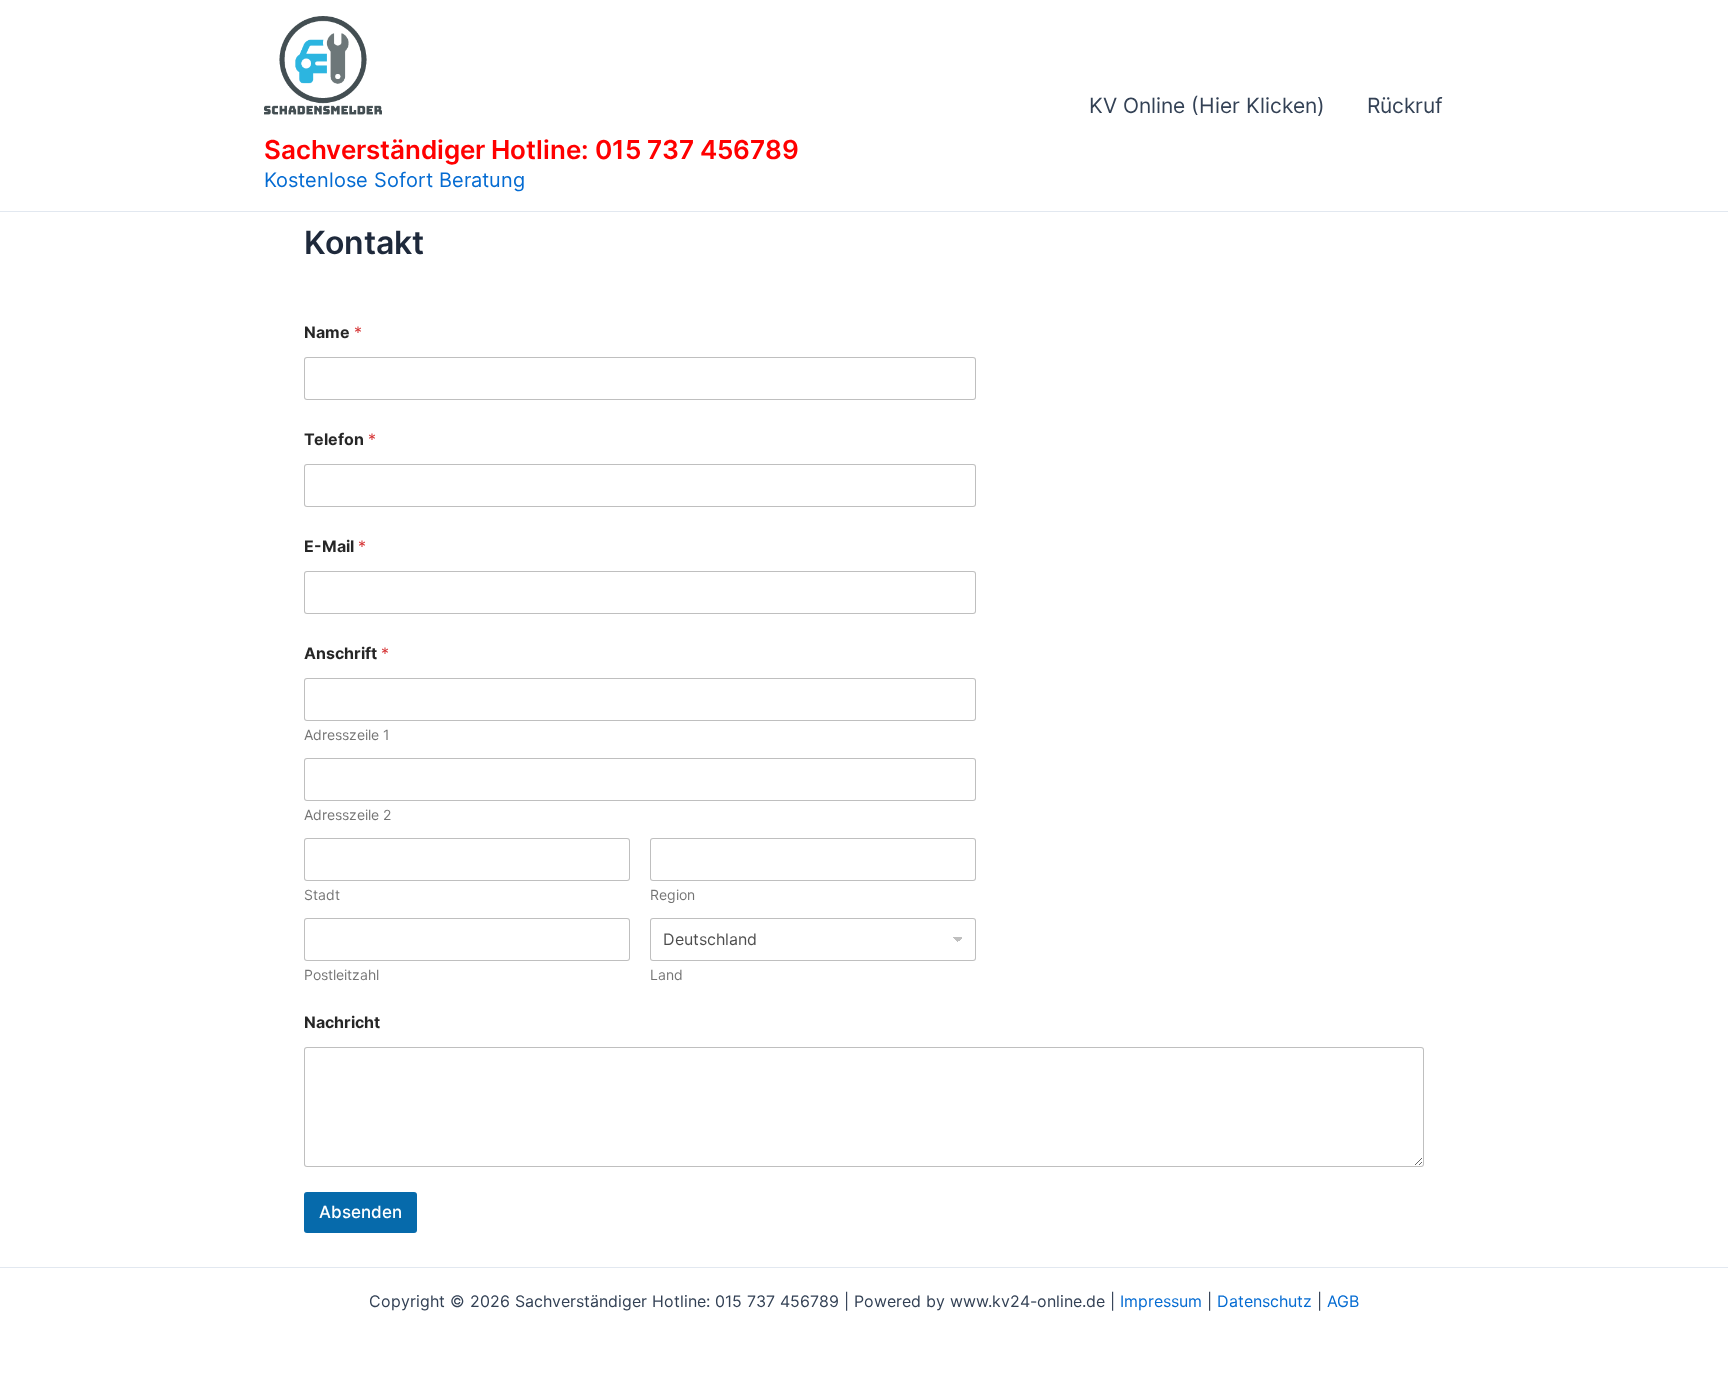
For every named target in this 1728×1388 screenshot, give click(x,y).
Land (666, 974)
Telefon (340, 439)
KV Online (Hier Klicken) (1207, 105)
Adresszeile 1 (347, 734)
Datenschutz (1264, 1301)
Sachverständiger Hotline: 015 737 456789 (531, 149)
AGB (1343, 1301)
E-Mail (335, 546)
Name (333, 332)
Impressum (1161, 1301)
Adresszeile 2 (347, 814)
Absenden (360, 1212)
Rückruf (1405, 105)
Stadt (322, 894)
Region (672, 894)
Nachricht (342, 1022)
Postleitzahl (341, 974)
